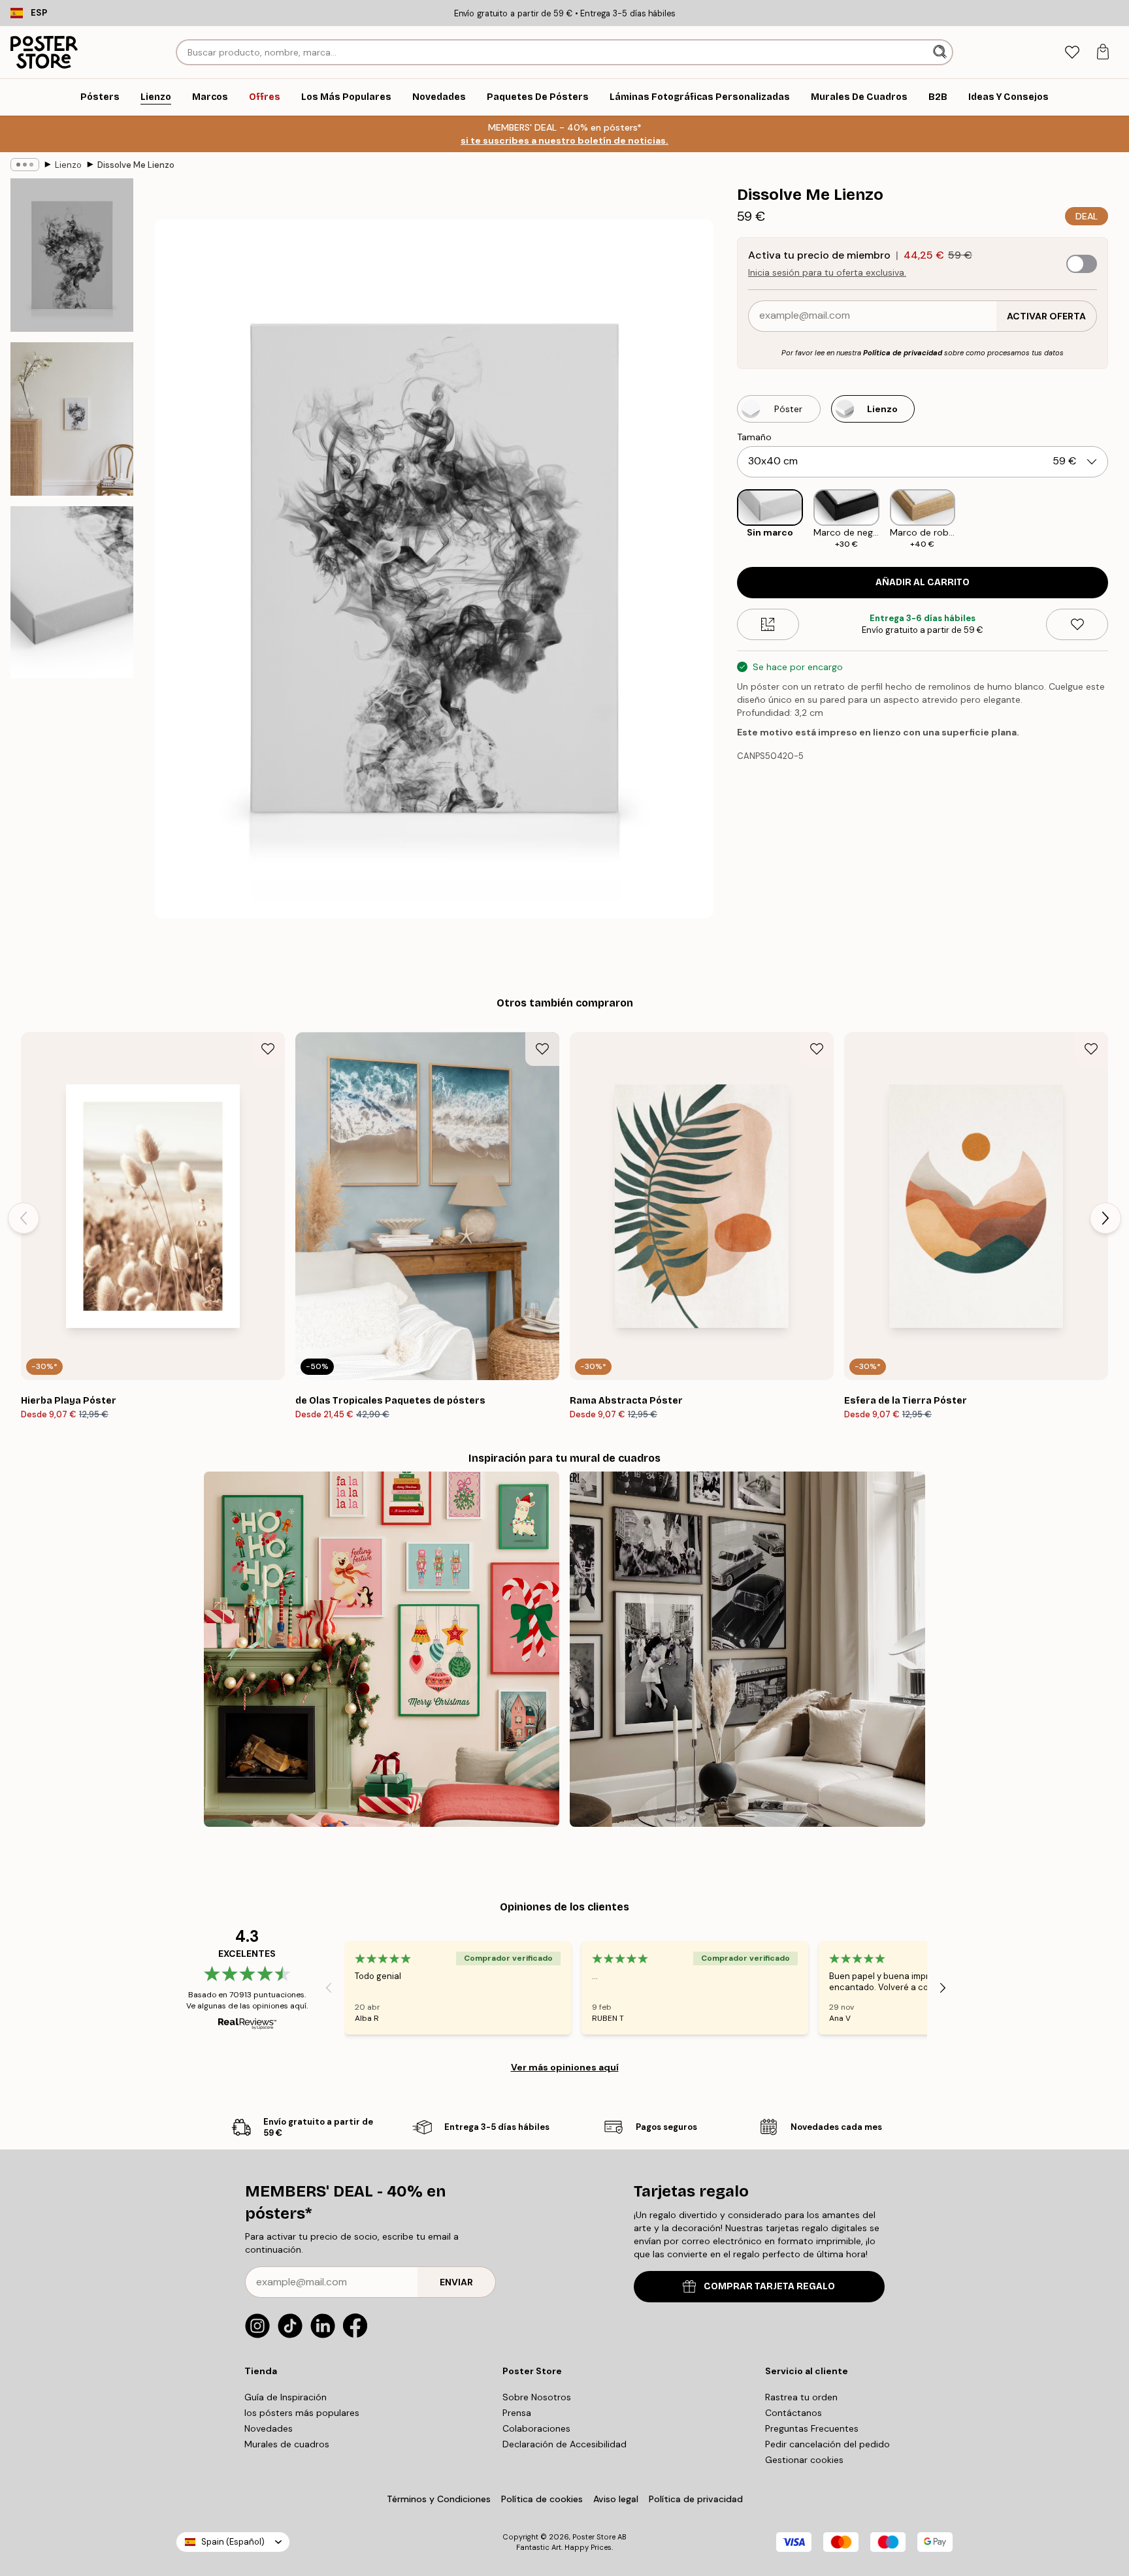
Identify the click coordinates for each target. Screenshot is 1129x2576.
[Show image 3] (72, 592)
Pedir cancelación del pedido (827, 2444)
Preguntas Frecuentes (812, 2428)
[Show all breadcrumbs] (25, 165)
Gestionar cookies (804, 2460)
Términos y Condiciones (439, 2499)
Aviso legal (616, 2499)
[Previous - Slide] (727, 520)
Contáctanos (794, 2413)
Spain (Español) (233, 2542)
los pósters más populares (302, 2413)
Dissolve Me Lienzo (136, 165)
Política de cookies (542, 2499)
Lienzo (68, 165)
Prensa (517, 2413)
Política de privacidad (903, 353)
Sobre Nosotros (537, 2397)
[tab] (1072, 53)
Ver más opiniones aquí (565, 2067)
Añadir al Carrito (923, 582)
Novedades (269, 2428)
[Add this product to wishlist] (1077, 624)
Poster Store (594, 2537)
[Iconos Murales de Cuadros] (747, 1649)
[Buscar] (941, 52)
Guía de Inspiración (286, 2397)
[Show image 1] (72, 255)
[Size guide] (768, 624)
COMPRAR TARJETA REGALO (769, 2286)
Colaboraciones (536, 2428)
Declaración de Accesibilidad (564, 2444)
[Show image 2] (72, 419)
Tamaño (754, 437)
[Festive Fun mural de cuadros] (382, 1649)
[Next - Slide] (1119, 520)
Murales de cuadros (287, 2444)
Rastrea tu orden (801, 2397)
